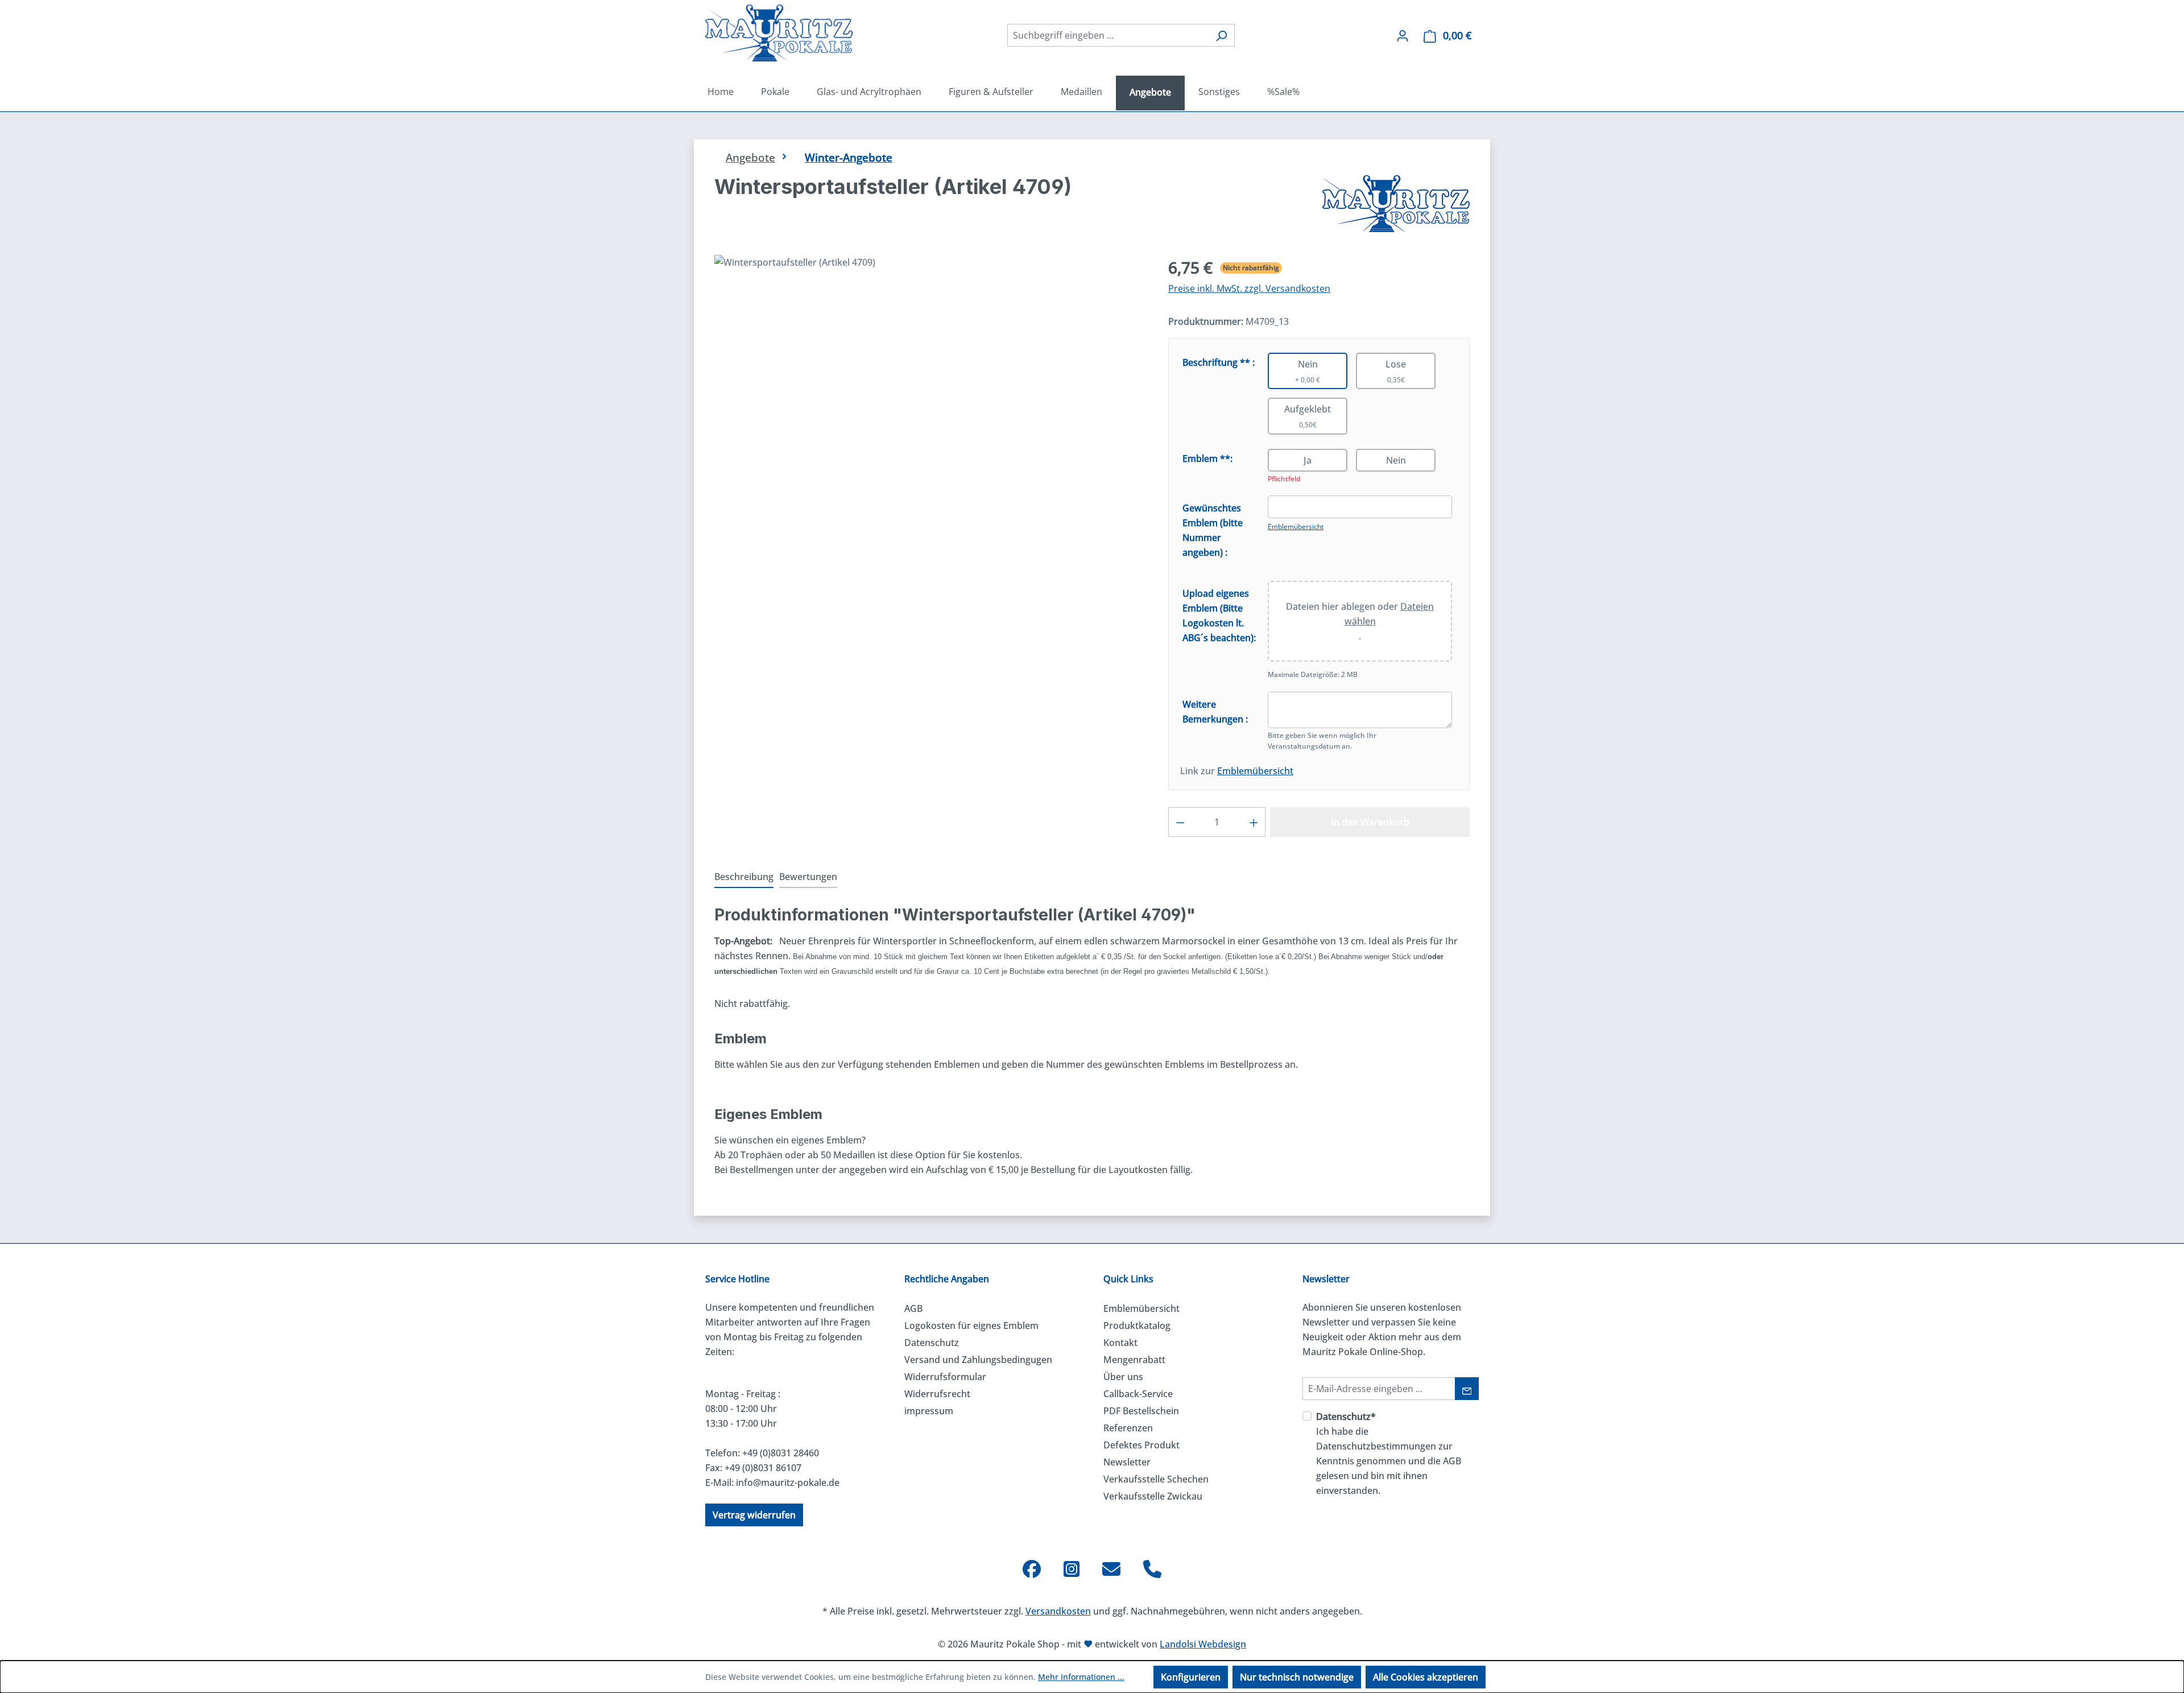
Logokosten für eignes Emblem (971, 1326)
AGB (913, 1308)
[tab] (744, 877)
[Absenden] (1467, 1389)
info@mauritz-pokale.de (788, 1483)
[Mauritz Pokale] (1396, 204)
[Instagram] (1072, 1569)
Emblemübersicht (1296, 527)
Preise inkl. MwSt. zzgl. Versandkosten (1249, 288)
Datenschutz (932, 1343)
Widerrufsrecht (937, 1394)
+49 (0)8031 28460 (781, 1453)
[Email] (1111, 1569)
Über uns (1123, 1377)
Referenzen (1128, 1428)
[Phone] (1152, 1569)
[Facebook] (1032, 1569)
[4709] (930, 377)
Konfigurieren (1191, 1677)
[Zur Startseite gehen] (779, 33)
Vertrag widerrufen (754, 1515)
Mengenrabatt (1134, 1360)
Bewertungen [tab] (808, 877)
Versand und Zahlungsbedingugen (978, 1360)
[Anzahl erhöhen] (1254, 822)
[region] (930, 377)
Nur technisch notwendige (1297, 1677)
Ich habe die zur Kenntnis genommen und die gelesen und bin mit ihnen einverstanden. (1389, 1453)
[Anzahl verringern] (1180, 822)
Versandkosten (1058, 1611)
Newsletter (1127, 1462)
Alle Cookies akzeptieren (1426, 1677)
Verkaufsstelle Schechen (1156, 1479)
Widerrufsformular (945, 1377)
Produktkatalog (1137, 1326)
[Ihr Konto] (1403, 35)
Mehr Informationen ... (1081, 1677)
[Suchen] (1221, 35)
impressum (929, 1411)
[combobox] (1108, 35)
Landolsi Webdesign (1203, 1644)
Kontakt (1120, 1343)
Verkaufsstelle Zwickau (1153, 1496)
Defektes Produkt (1141, 1445)
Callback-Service (1138, 1394)
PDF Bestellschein (1141, 1411)
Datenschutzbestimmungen (1376, 1446)
